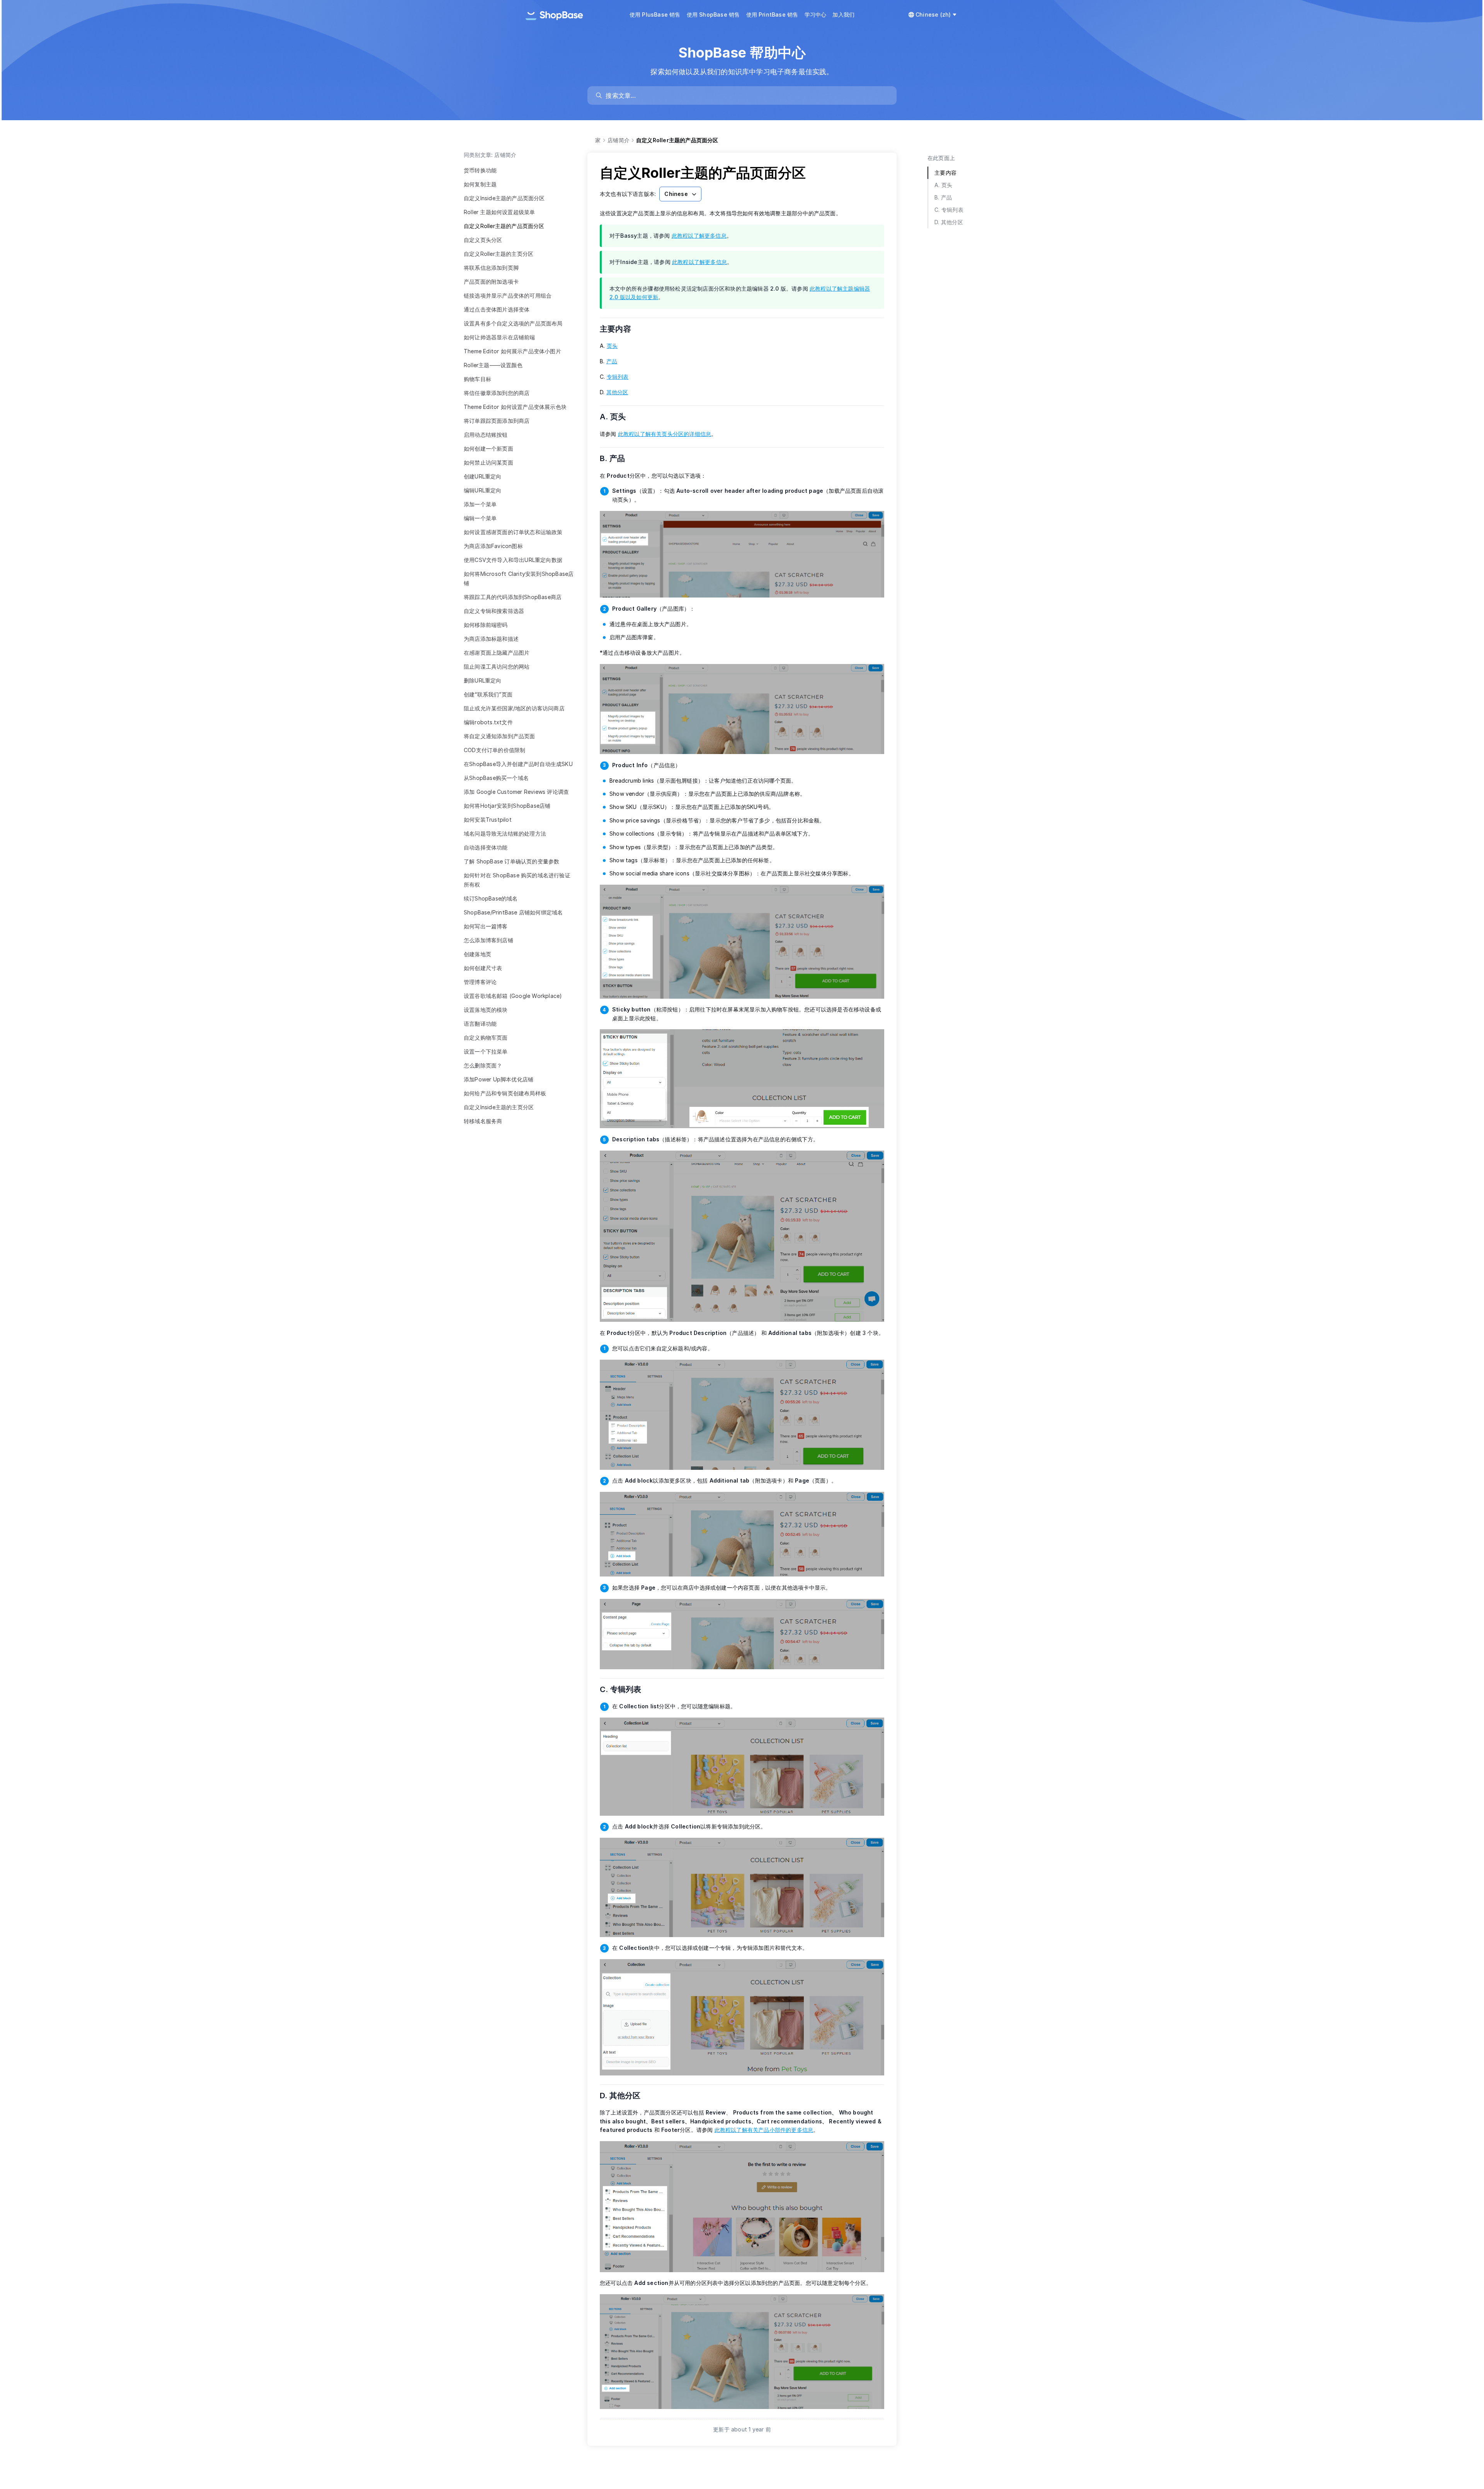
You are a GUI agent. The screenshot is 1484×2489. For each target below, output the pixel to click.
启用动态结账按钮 (486, 435)
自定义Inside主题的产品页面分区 (504, 198)
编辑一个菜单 (480, 518)
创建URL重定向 (483, 476)
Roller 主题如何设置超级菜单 (499, 212)
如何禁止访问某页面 (488, 462)
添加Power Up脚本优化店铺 (499, 1079)
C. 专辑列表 (625, 1689)
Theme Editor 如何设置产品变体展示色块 (515, 407)
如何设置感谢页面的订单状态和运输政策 (513, 532)
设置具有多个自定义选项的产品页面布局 (513, 323)
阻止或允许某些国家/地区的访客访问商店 (514, 708)
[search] (746, 95)
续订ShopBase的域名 (491, 898)
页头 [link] (612, 346)
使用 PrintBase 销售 (772, 14)
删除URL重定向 (483, 680)
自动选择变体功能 (486, 847)
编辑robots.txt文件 (488, 722)
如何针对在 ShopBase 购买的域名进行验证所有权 (517, 880)
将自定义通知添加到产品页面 (499, 736)
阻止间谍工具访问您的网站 (497, 667)
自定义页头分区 (483, 240)
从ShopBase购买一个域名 (496, 778)
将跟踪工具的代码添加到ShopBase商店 (513, 597)
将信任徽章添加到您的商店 (497, 393)
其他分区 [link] (617, 392)
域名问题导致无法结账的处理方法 (505, 833)
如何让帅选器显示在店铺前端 (499, 337)
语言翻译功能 (480, 1024)
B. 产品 (617, 458)
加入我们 (843, 14)
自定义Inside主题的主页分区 (499, 1107)
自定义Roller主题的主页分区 (499, 254)
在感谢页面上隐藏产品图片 (497, 653)
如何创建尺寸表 (483, 968)
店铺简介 (619, 140)
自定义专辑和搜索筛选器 (494, 611)
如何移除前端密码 (486, 625)
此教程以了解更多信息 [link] (699, 236)
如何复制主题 (480, 184)
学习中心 (816, 14)
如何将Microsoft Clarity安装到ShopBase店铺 (519, 578)
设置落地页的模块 (486, 1010)
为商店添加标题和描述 (491, 639)
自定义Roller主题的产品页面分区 (504, 226)
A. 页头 (618, 417)
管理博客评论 (480, 982)
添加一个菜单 (480, 504)
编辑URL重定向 (483, 490)
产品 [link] (612, 361)
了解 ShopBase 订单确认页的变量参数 (511, 861)
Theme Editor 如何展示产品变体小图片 (512, 351)
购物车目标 (477, 379)
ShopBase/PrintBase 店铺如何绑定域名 (513, 912)
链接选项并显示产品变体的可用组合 (508, 295)
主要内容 (620, 329)
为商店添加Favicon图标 (493, 546)
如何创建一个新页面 (488, 449)
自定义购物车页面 (486, 1038)
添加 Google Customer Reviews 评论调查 (516, 792)
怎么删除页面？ (483, 1065)
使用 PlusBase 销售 (655, 14)
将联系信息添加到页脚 (491, 268)
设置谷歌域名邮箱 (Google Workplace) (513, 996)
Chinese (676, 194)
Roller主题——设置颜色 (493, 365)
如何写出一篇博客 (486, 926)
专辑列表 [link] (618, 377)
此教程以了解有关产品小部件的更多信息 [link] (764, 2130)
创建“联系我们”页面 (488, 694)
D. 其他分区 (625, 2096)
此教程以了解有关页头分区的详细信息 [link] (665, 434)
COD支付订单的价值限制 (494, 750)
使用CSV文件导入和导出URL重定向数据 (513, 560)
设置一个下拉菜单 (486, 1051)
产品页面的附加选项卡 (491, 282)
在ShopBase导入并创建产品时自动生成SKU (518, 764)
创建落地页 (477, 954)
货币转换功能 (480, 170)
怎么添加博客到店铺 (488, 940)
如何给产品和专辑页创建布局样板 (505, 1093)
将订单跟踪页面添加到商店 (497, 421)
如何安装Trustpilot (488, 820)
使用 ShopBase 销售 (713, 14)
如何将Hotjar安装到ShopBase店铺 (507, 806)
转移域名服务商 (483, 1121)
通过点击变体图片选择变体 (497, 309)
